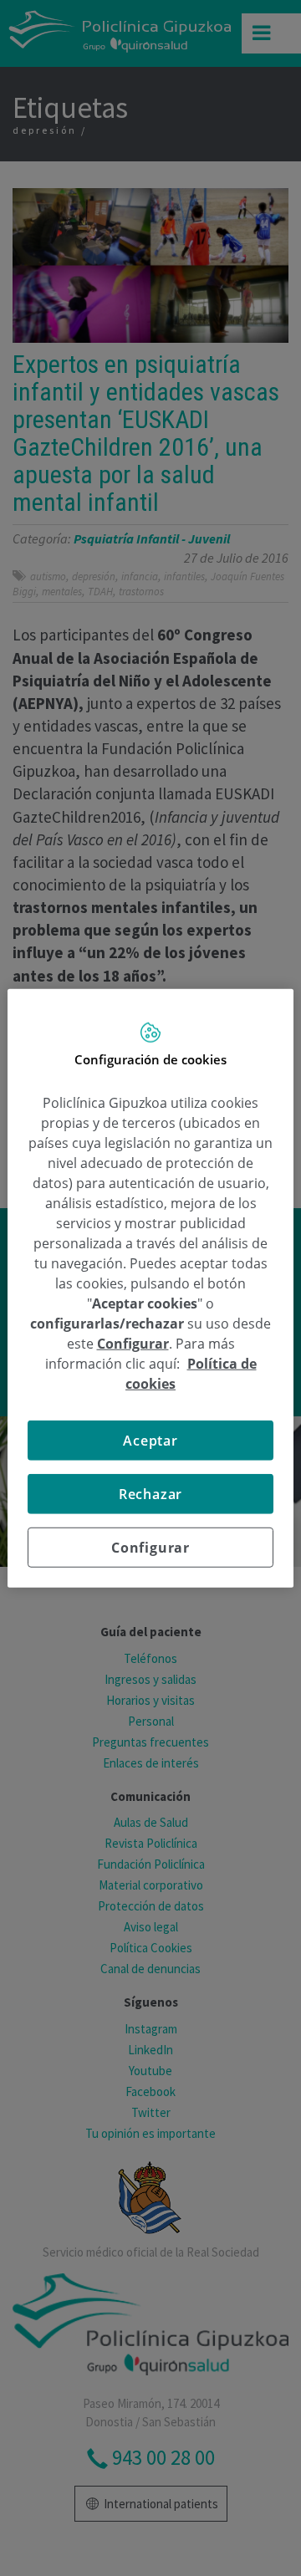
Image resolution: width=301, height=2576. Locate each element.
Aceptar (150, 1441)
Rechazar (150, 1494)
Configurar (150, 1548)
